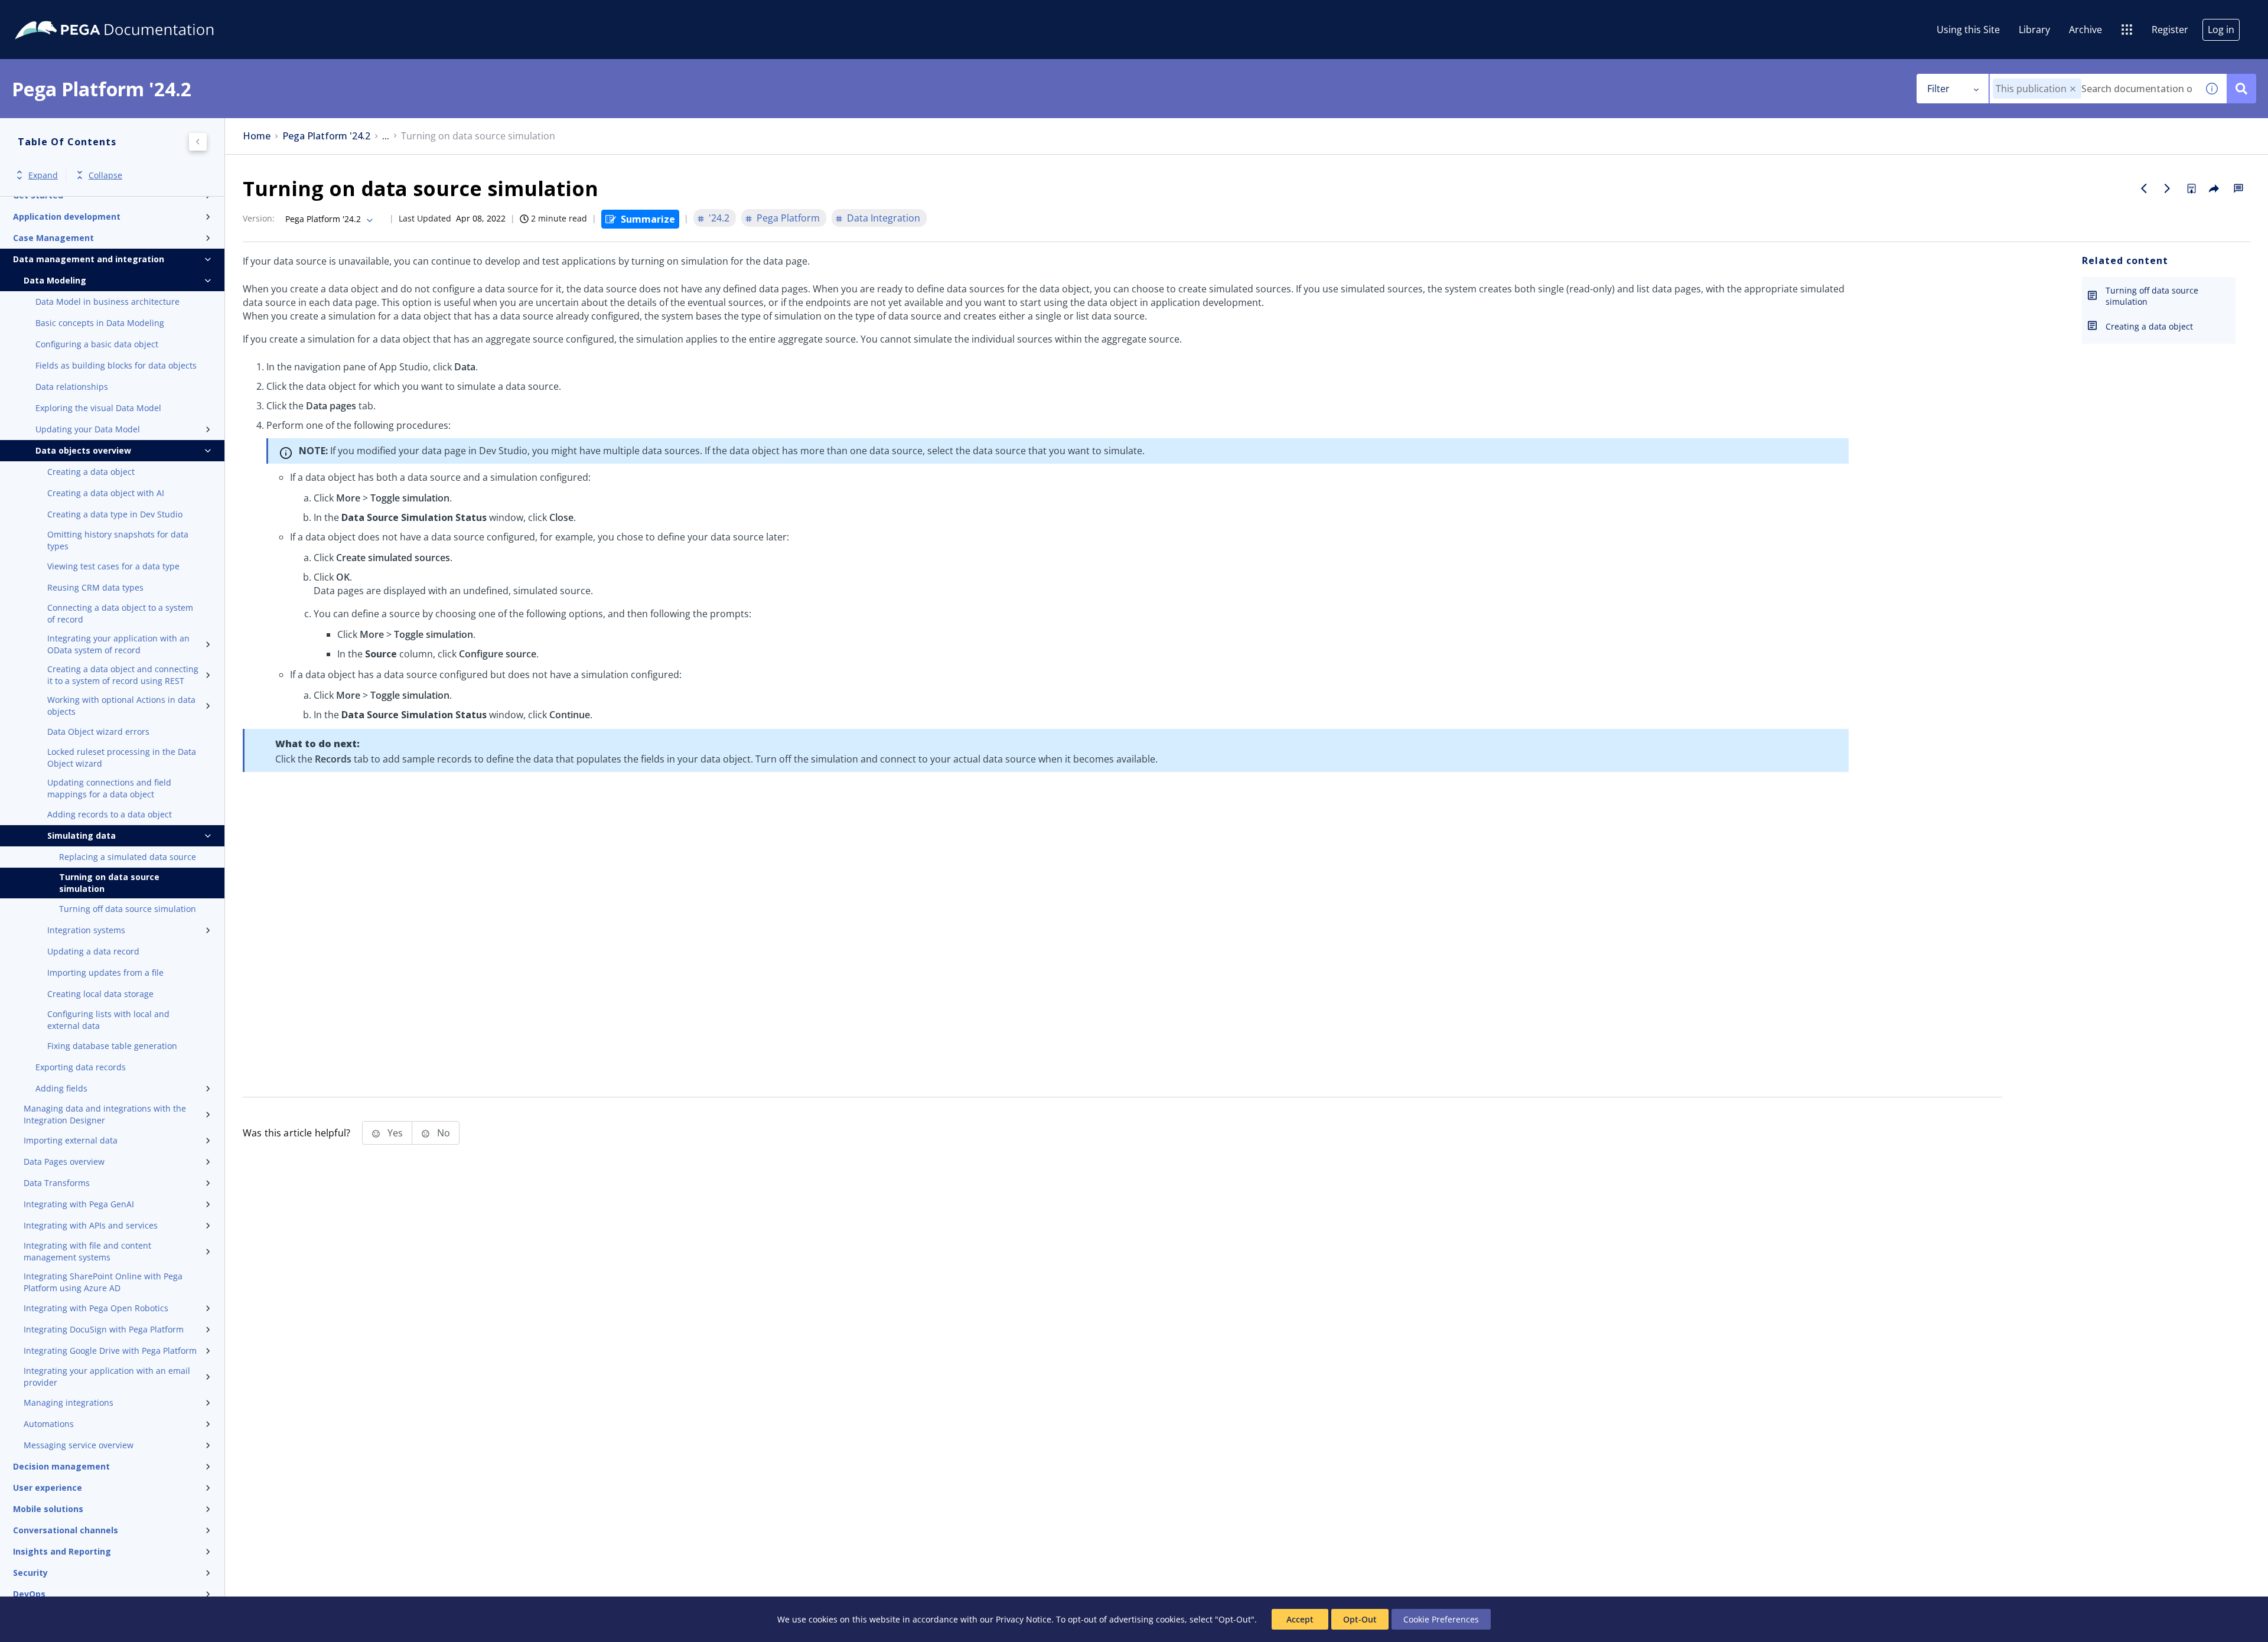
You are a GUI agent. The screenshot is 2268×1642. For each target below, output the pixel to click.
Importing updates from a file (105, 973)
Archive (2085, 30)
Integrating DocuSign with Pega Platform (104, 1329)
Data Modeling (55, 280)
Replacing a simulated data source (128, 857)
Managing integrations (69, 1402)
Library (2034, 30)
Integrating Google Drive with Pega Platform (110, 1351)
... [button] (386, 136)
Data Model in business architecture (107, 302)
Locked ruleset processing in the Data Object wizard (122, 758)
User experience (48, 1488)
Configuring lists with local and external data (108, 1020)
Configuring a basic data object (97, 344)
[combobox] (2093, 89)
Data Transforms (57, 1183)
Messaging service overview (79, 1445)
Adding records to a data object (110, 814)
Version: (259, 218)
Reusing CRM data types (95, 587)
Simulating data (82, 835)
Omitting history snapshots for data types (118, 540)
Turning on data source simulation (109, 883)
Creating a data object (91, 472)
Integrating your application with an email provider (107, 1377)
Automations (49, 1424)
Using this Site (1968, 30)
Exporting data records (81, 1067)
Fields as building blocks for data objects (116, 365)
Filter (1938, 89)
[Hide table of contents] (198, 142)
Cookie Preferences (1441, 1619)
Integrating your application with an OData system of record (118, 644)
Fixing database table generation (112, 1046)
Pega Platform (788, 218)
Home (257, 136)
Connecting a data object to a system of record (120, 613)
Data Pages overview (64, 1162)
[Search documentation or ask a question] (2241, 89)
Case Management (53, 238)
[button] (2073, 89)
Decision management (61, 1466)
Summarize (648, 219)
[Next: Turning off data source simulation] (2168, 188)
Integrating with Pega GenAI (79, 1204)
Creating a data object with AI (106, 493)
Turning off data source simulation (128, 909)
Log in (2221, 30)
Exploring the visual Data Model (98, 408)
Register (2170, 30)
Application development (67, 216)
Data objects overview (83, 450)
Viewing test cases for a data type (113, 566)
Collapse (105, 175)
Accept (1300, 1619)
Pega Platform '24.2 (326, 136)
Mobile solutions (48, 1509)
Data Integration (884, 218)
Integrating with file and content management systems (87, 1251)
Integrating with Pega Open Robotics (96, 1308)
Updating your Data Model (88, 429)
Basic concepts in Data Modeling (100, 323)
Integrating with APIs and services (91, 1225)
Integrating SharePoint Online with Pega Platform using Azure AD (103, 1282)
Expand (43, 175)
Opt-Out (1360, 1619)
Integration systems (86, 930)
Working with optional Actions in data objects (121, 706)
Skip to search (143, 14)
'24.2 (719, 218)
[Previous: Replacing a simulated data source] (2144, 188)
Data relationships (72, 387)
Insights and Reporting (62, 1551)
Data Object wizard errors (98, 732)
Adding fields (61, 1088)
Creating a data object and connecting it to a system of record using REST (123, 675)
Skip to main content (53, 14)
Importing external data (71, 1140)
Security (30, 1573)
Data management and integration (89, 259)
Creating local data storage (100, 994)
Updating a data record (93, 951)
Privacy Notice (1024, 1619)
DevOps (29, 1594)
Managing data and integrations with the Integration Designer (105, 1114)
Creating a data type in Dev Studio (115, 514)
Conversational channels (66, 1530)
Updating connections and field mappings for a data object (109, 788)
